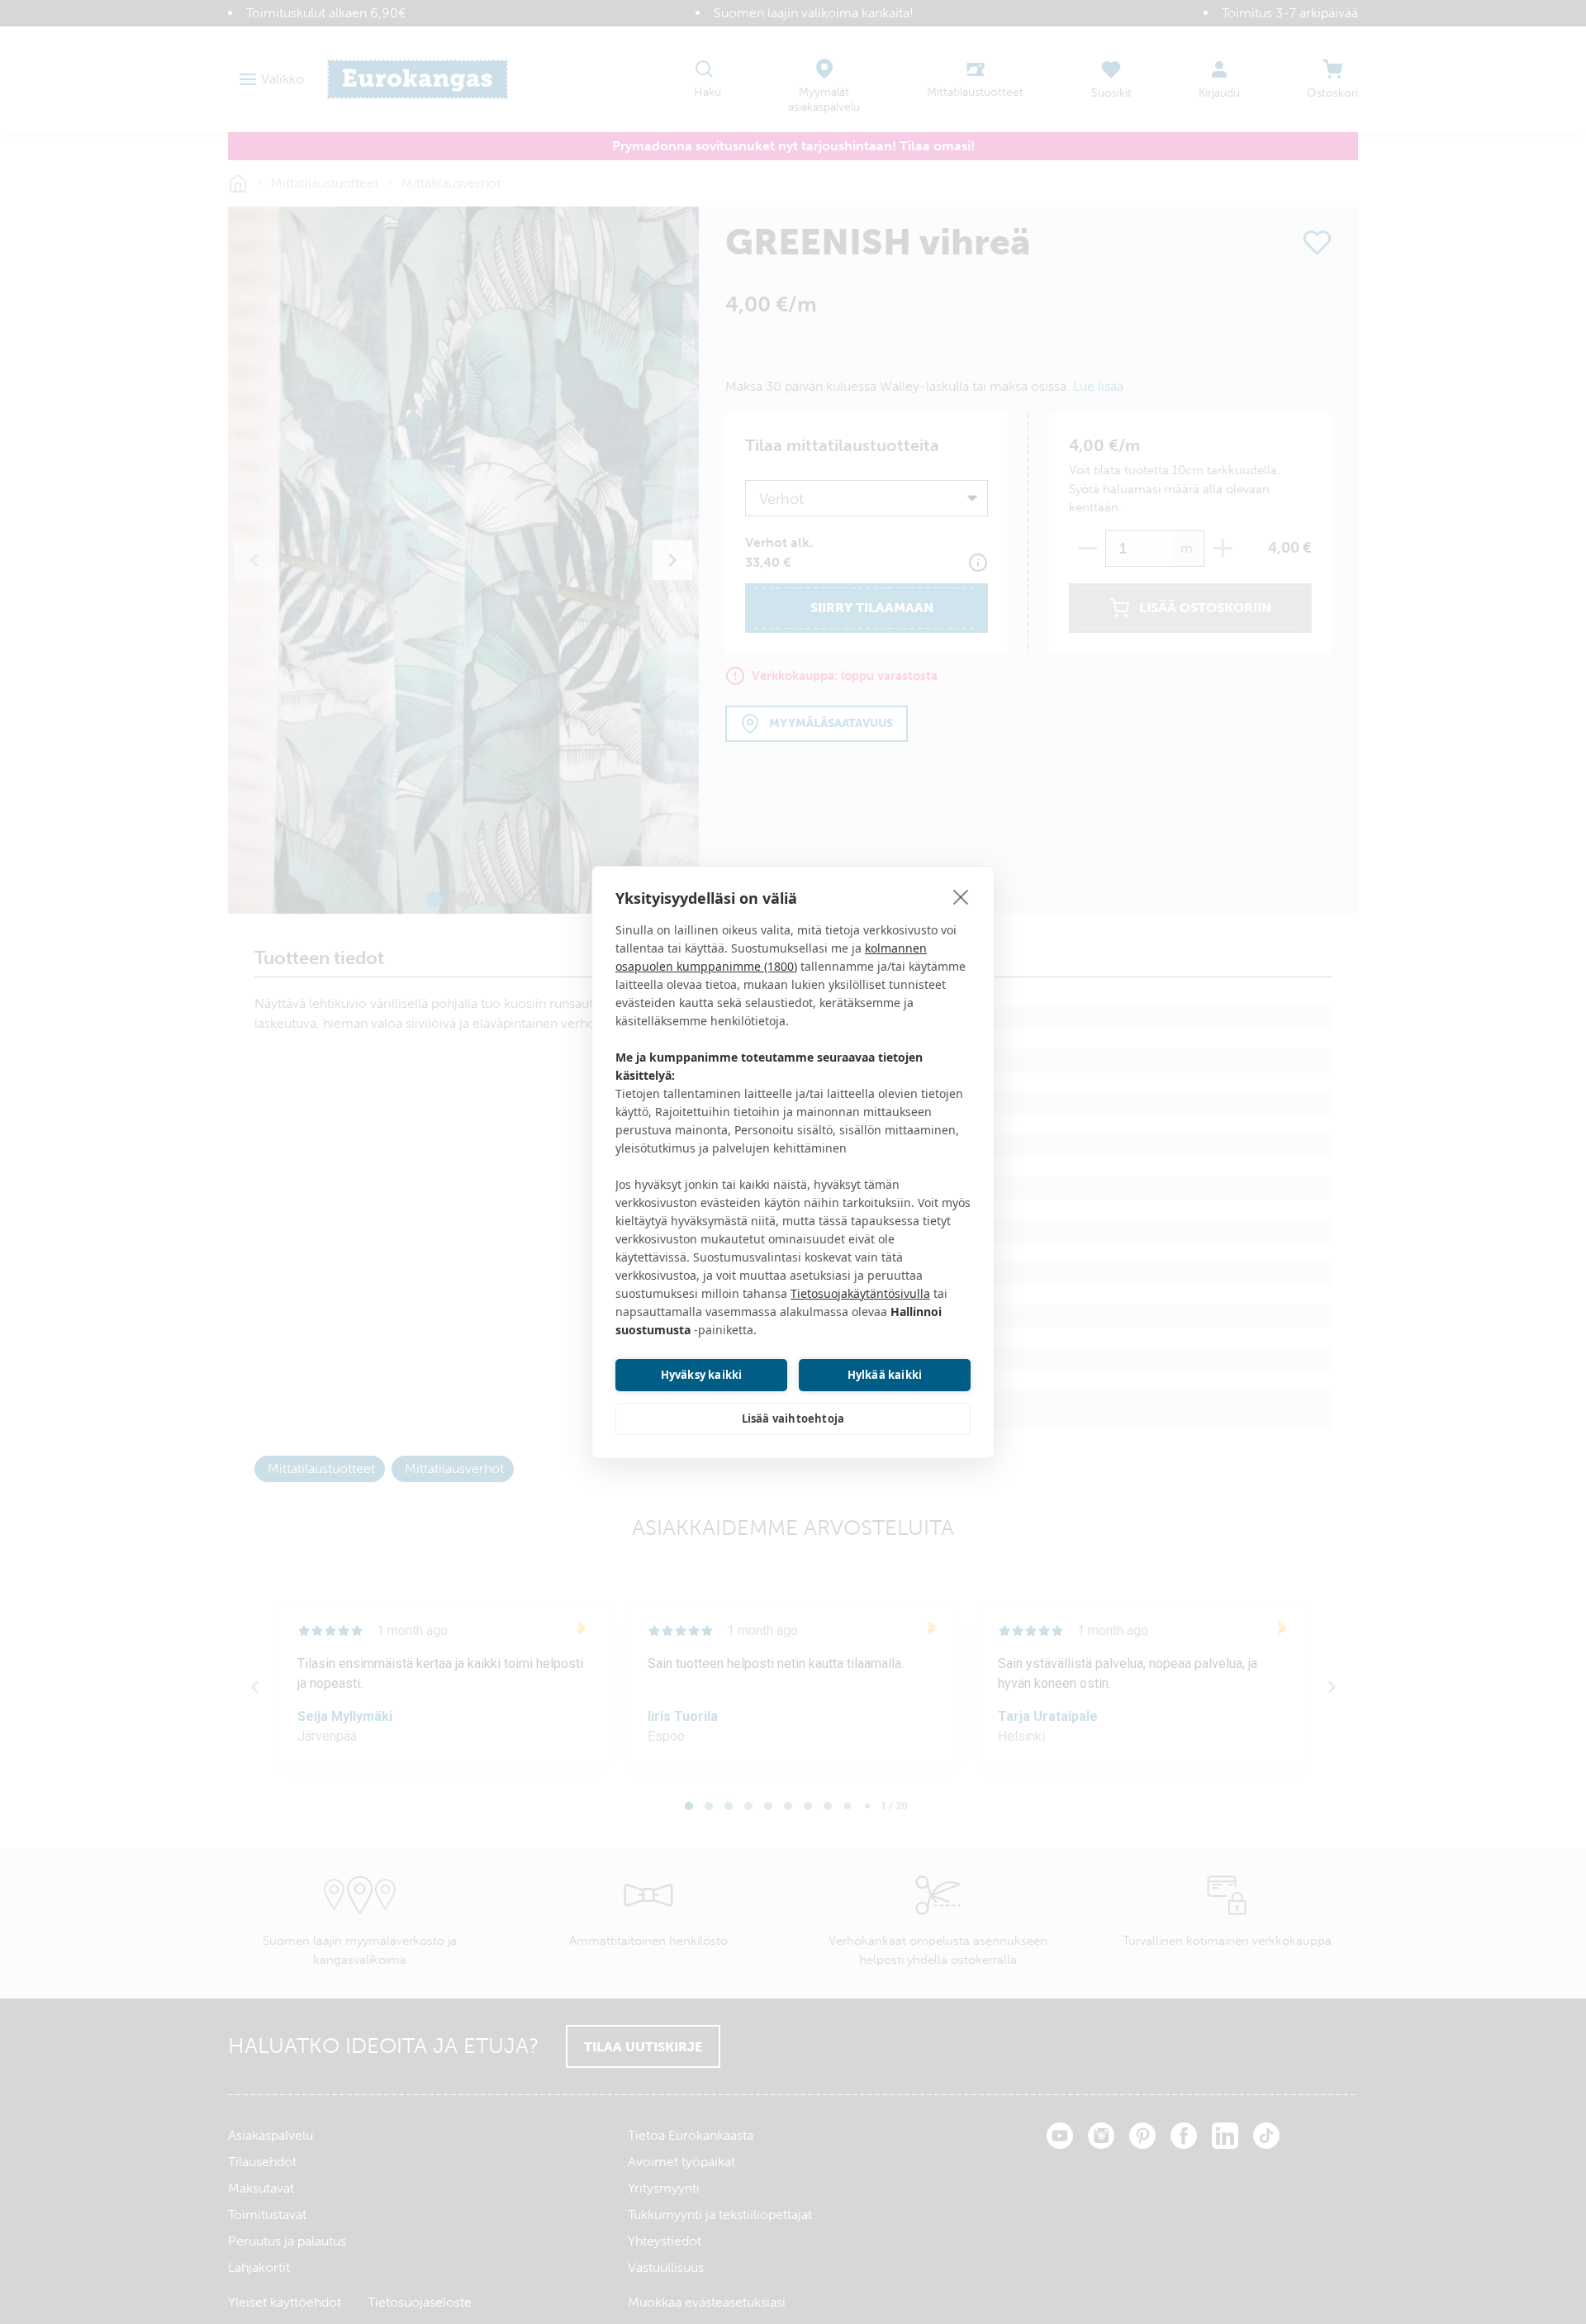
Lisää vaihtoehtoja (793, 1419)
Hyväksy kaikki (702, 1375)
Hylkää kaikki (885, 1375)
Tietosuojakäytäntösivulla (860, 1293)
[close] (961, 896)
